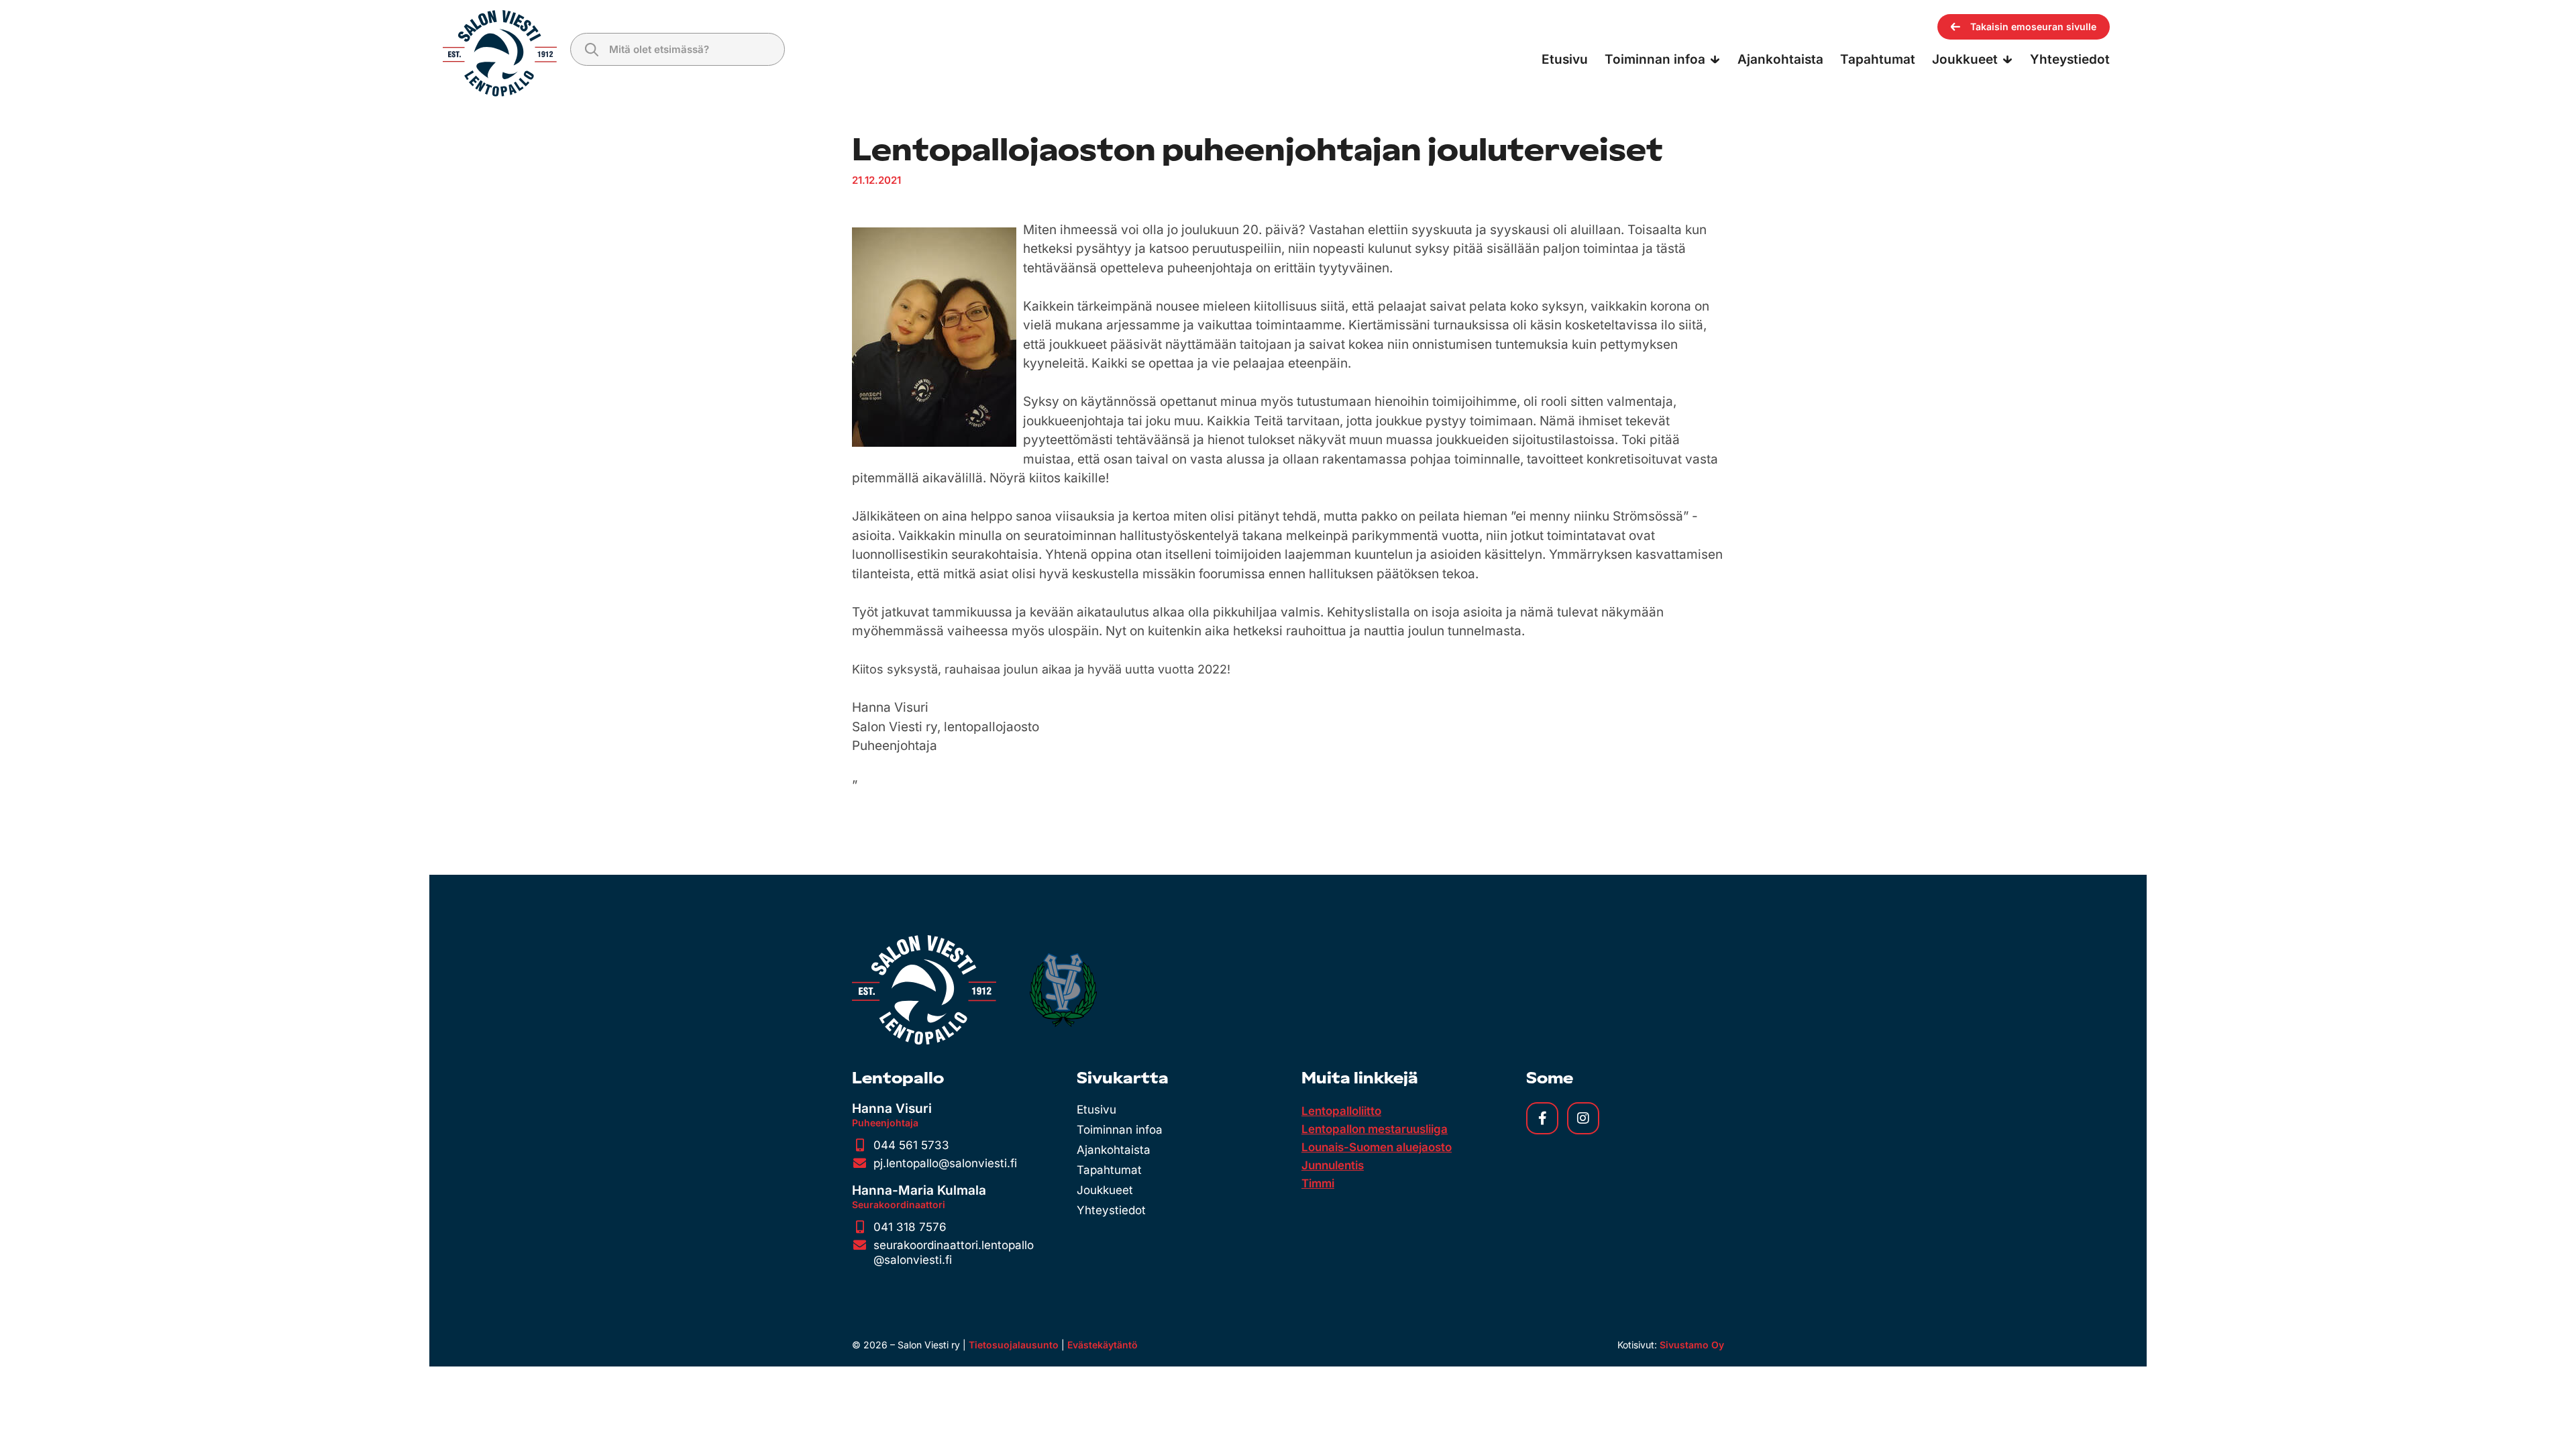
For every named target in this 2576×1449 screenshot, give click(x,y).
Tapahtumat (1109, 1170)
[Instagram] (1583, 1118)
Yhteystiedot (1111, 1210)
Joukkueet (1105, 1190)
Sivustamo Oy (1692, 1345)
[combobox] (678, 49)
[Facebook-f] (1542, 1118)
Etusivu (1096, 1110)
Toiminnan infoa (1120, 1130)
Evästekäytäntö (1103, 1345)
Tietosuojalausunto (1014, 1345)
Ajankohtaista (1114, 1150)
